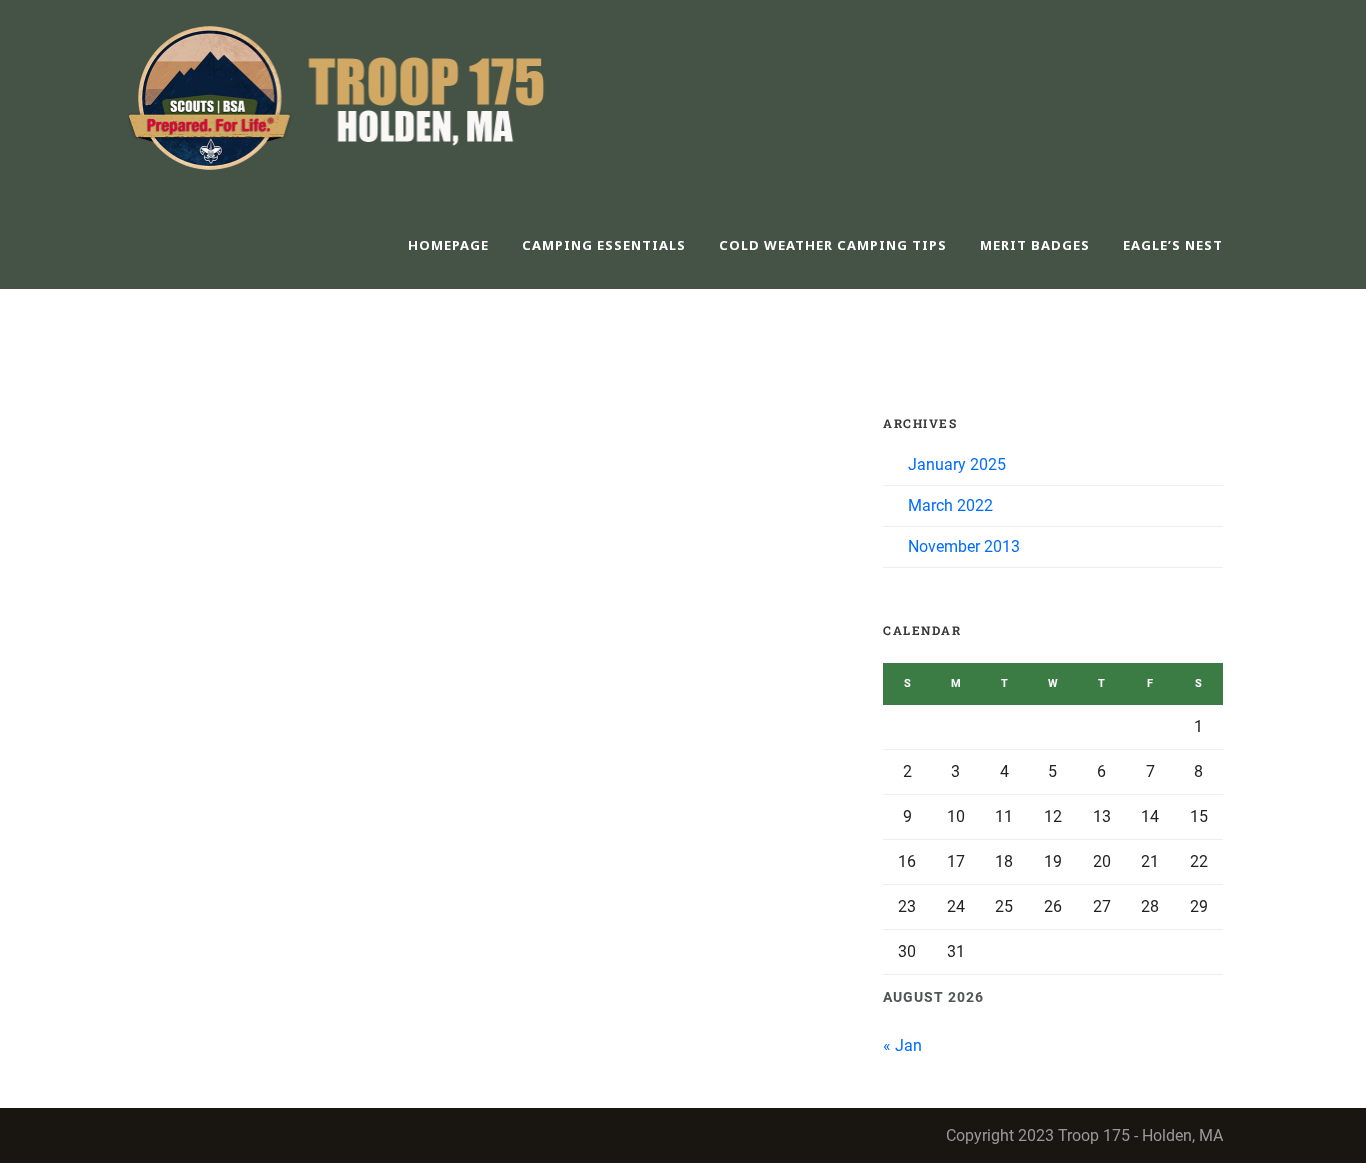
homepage (448, 245)
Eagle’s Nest (1173, 245)
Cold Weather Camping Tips (833, 245)
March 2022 (950, 505)
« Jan (902, 1045)
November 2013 (964, 546)
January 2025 (957, 464)
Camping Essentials (604, 245)
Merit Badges (1035, 245)
